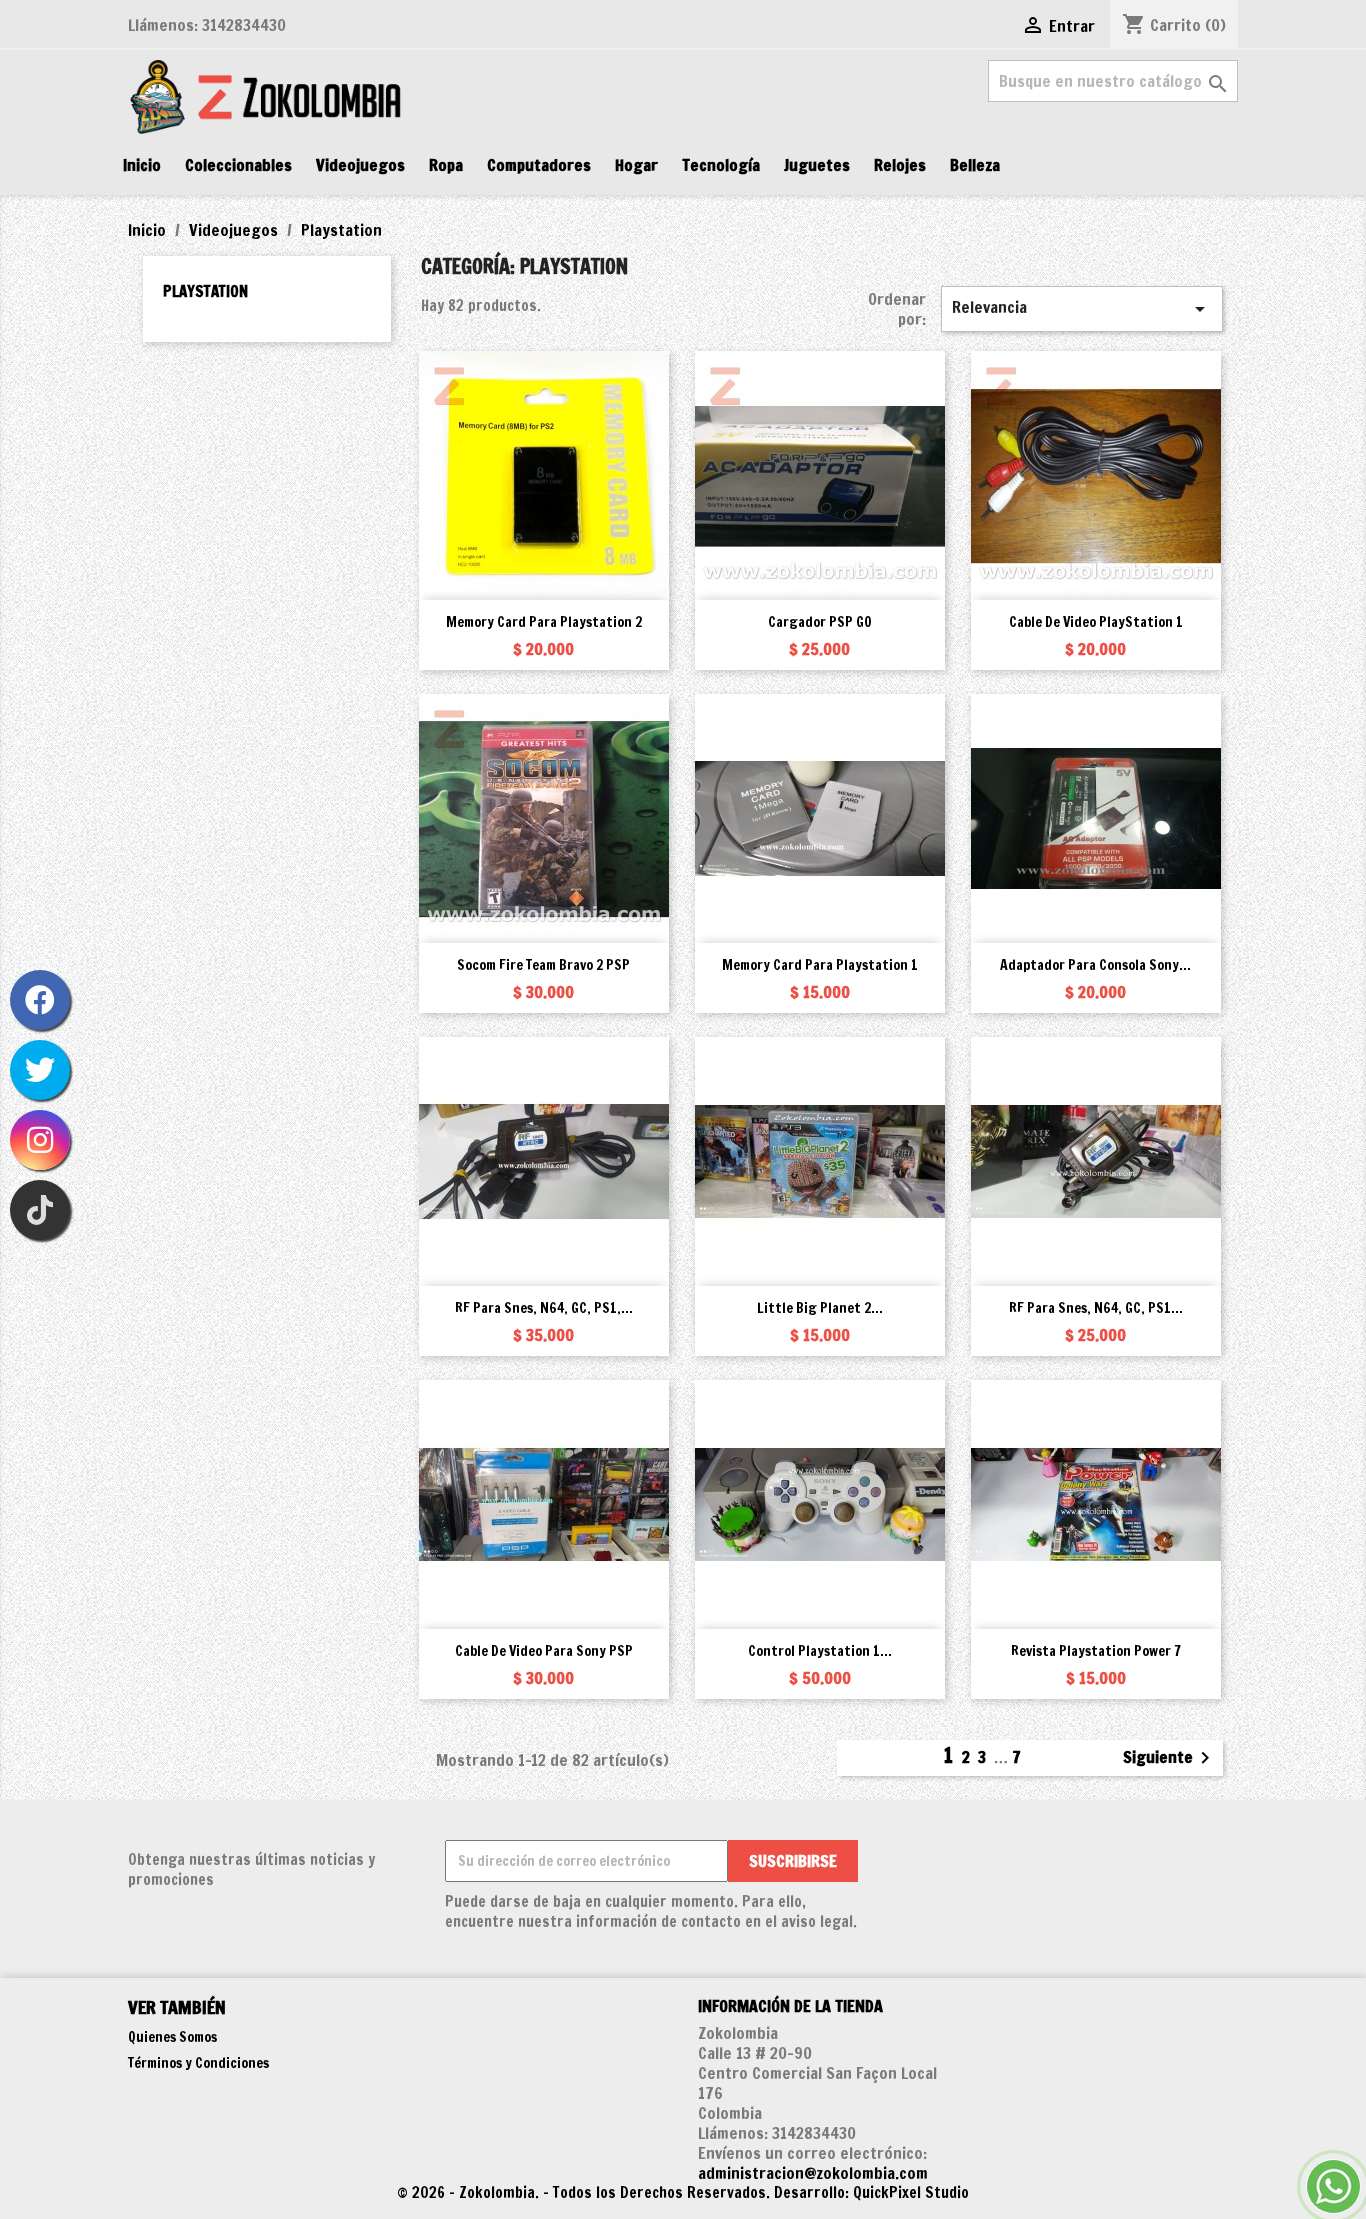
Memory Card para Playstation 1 (820, 965)
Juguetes (817, 165)
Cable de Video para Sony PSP (544, 1651)
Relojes (900, 165)
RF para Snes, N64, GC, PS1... (1096, 1308)
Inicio (142, 165)
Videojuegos (360, 165)
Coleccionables (238, 165)
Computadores (539, 165)
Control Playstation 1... (820, 1651)
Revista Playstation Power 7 (1096, 1651)
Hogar (636, 165)
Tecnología (721, 165)
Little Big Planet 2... (820, 1308)
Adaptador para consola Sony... (1095, 965)
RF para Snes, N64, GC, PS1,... (544, 1308)
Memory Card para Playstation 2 (544, 622)
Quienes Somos (172, 2037)
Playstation (205, 291)
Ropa (446, 165)
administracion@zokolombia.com (813, 2173)
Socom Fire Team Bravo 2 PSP (543, 965)
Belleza (975, 165)
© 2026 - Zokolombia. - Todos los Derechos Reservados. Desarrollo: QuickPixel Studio (683, 2192)
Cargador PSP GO (820, 622)
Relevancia (1082, 308)
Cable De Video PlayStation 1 (1096, 622)
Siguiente (1170, 1758)
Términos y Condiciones (198, 2063)
